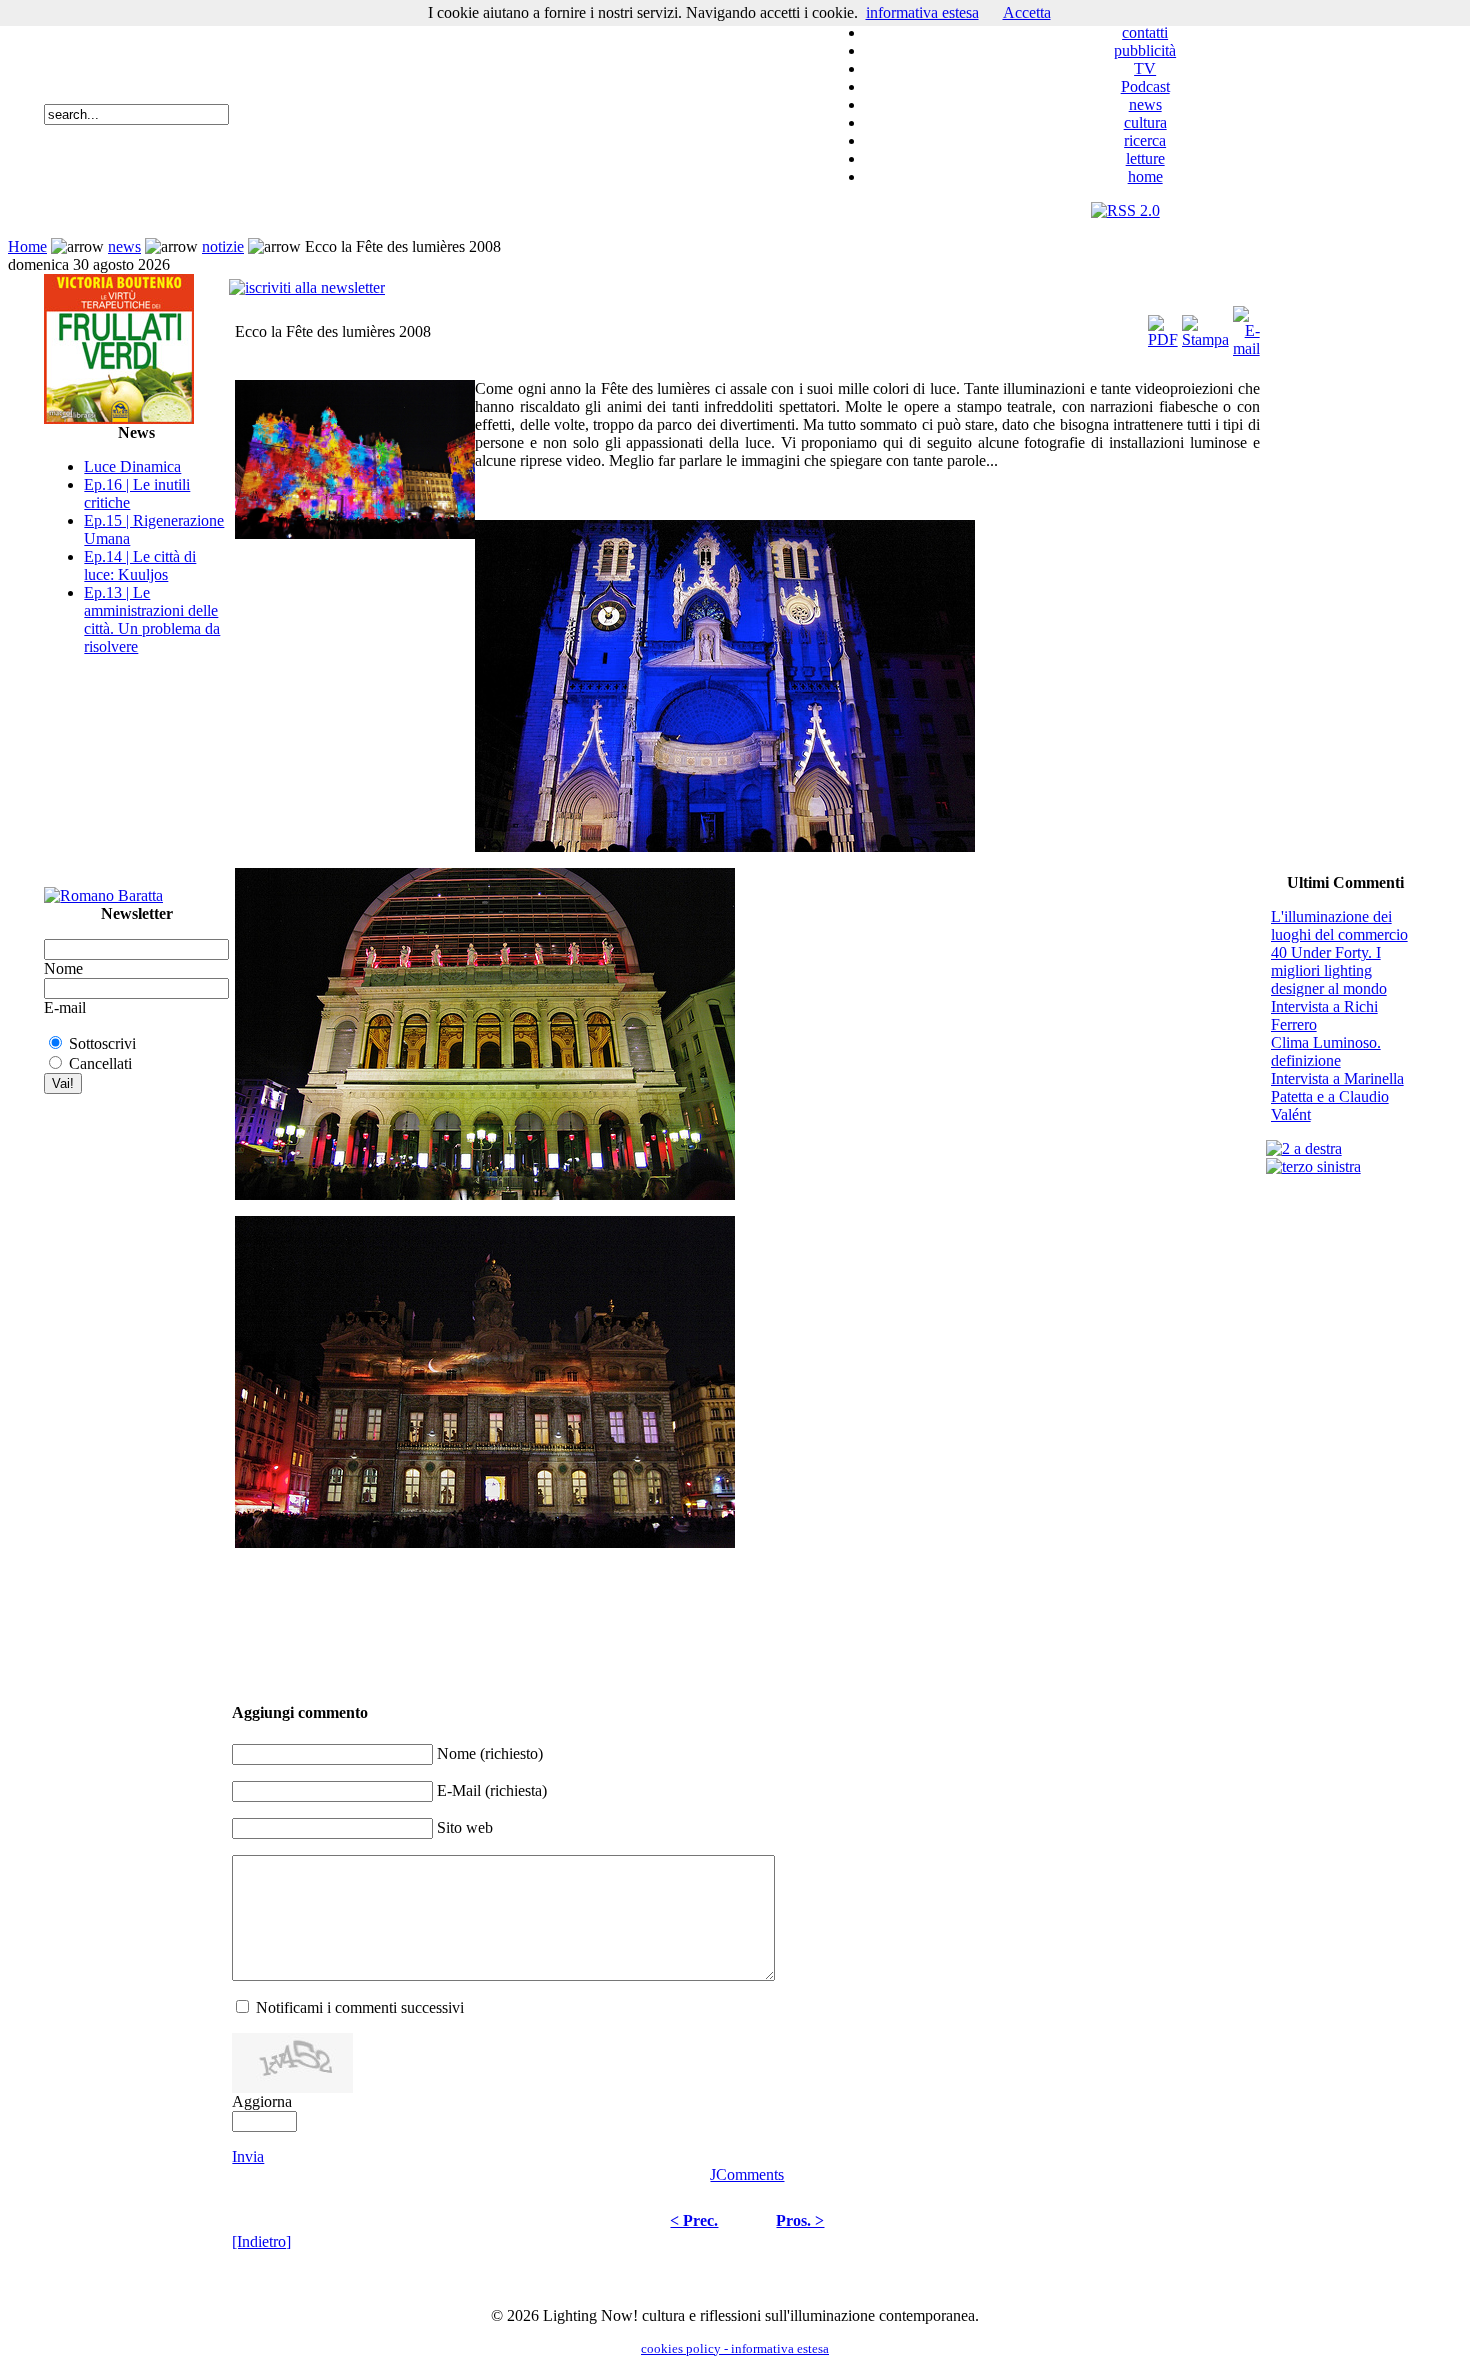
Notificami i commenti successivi (360, 2007)
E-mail (65, 1007)
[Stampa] (1205, 326)
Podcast (1145, 86)
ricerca (1145, 140)
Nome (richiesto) (490, 1753)
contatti (1145, 32)
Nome (63, 968)
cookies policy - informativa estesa (735, 2348)
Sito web (465, 1827)
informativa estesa (922, 12)
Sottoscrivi (102, 1043)
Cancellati (100, 1063)
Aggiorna (262, 2101)
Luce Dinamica (132, 466)
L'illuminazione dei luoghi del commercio (1339, 925)
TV (1145, 68)
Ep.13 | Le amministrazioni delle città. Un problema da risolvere (152, 619)
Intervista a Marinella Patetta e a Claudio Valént (1337, 1096)
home (1145, 176)
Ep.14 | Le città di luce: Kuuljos (140, 565)
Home (27, 246)
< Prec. (694, 2220)
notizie (223, 246)
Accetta (1027, 12)
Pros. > (800, 2220)
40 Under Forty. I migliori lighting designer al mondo (1329, 970)
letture (1145, 158)
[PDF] (1163, 326)
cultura (1145, 122)
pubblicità (1145, 50)
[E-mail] (1246, 326)
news (1145, 104)
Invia (248, 2156)
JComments (747, 2174)
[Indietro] (261, 2241)
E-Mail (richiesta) (492, 1790)
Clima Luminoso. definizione (1326, 1051)
